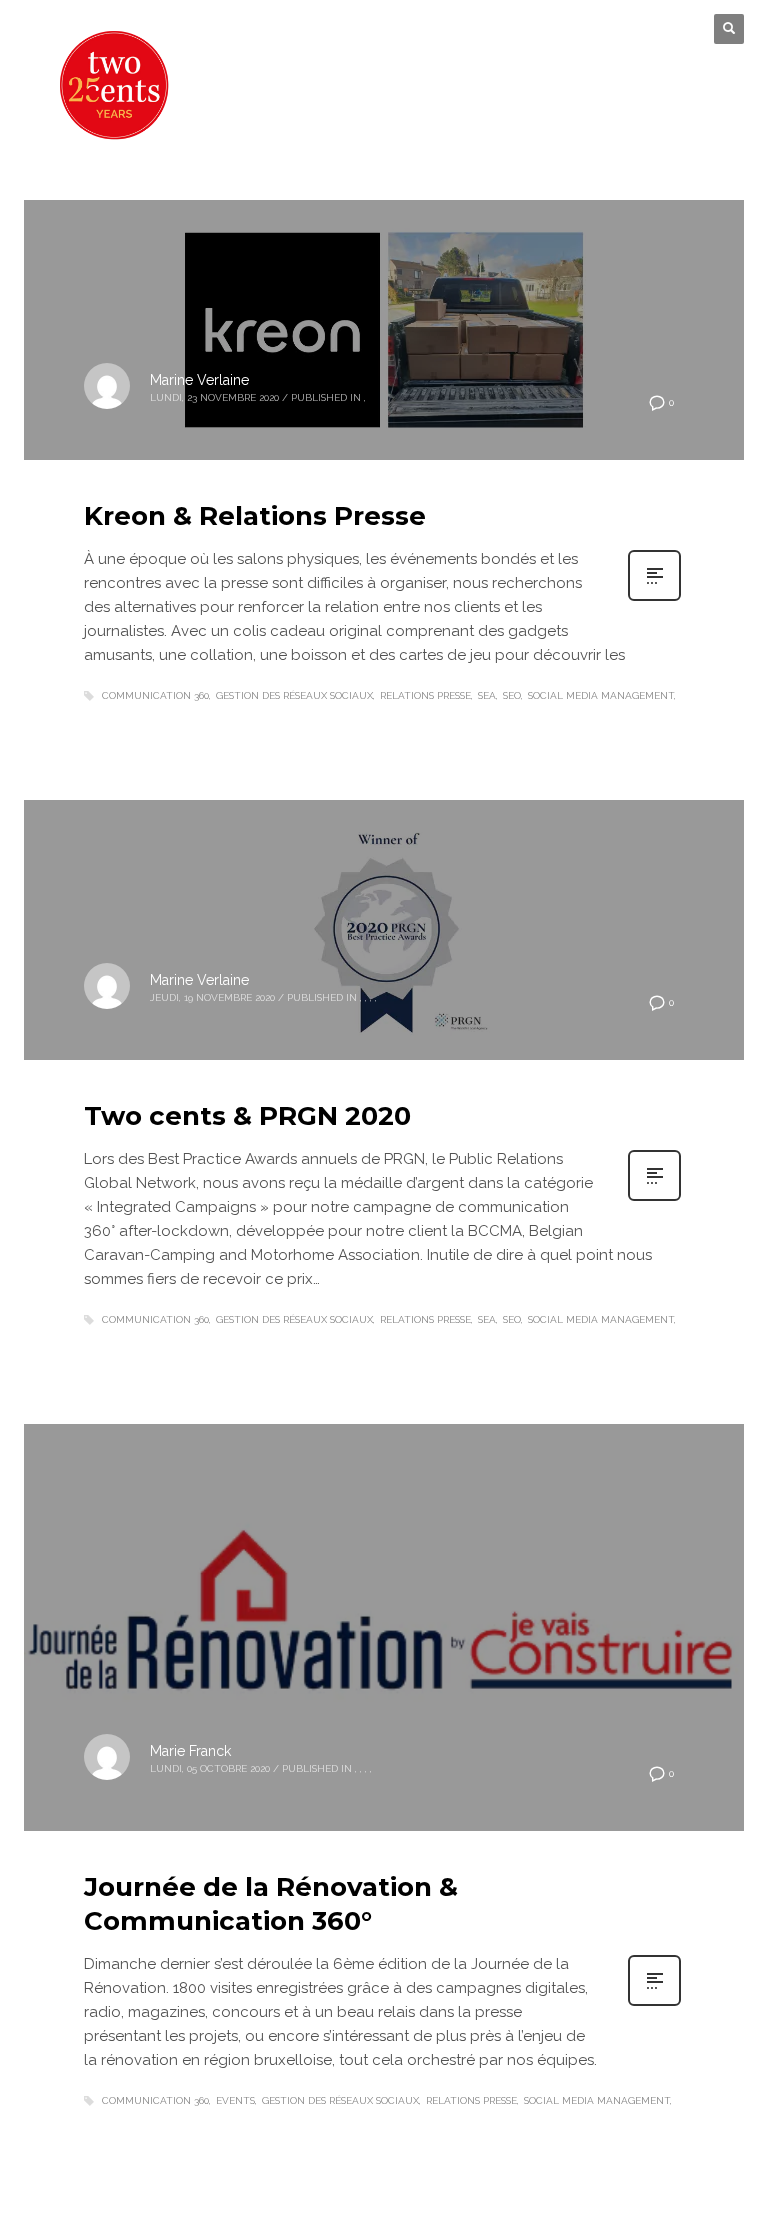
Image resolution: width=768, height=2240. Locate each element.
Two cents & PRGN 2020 (247, 1116)
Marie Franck (190, 1751)
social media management (601, 695)
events (235, 2100)
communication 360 (155, 695)
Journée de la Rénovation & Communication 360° (271, 1904)
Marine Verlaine (199, 380)
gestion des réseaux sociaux (294, 695)
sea (487, 695)
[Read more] (654, 599)
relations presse (425, 695)
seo (512, 695)
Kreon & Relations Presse (255, 516)
